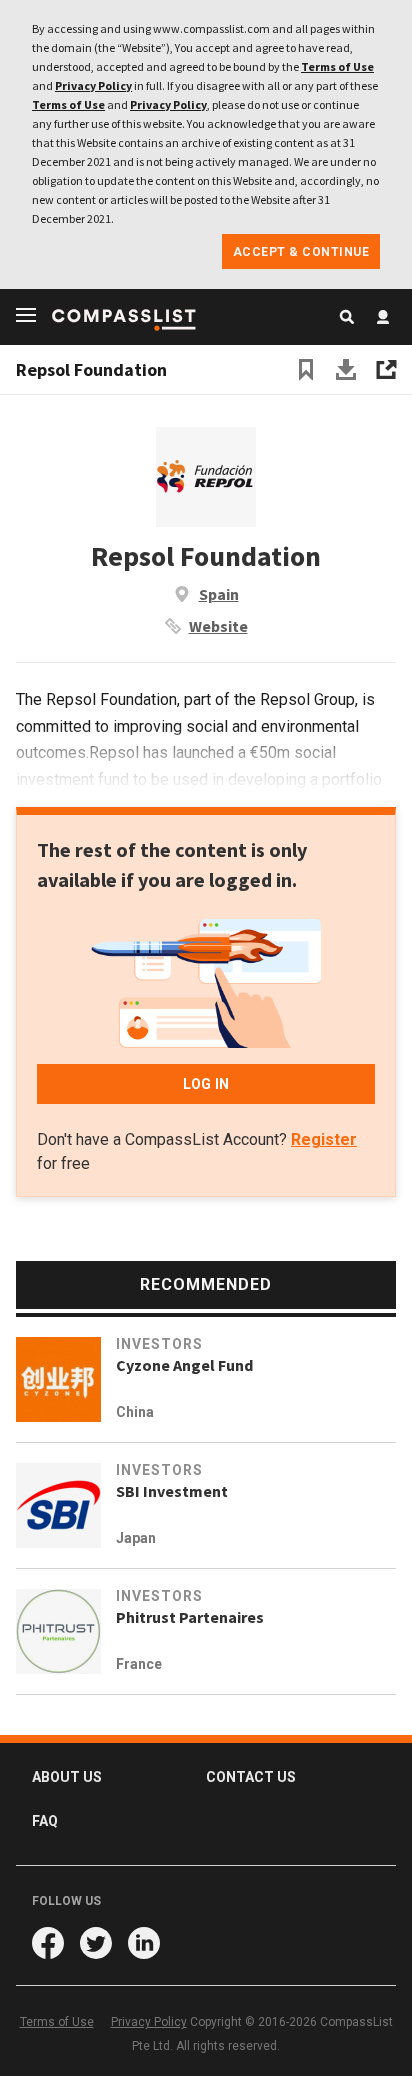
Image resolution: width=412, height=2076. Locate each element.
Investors (159, 1344)
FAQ (45, 1821)
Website (218, 626)
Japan (136, 1538)
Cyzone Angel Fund (184, 1365)
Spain (219, 594)
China (135, 1412)
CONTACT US (251, 1777)
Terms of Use (337, 66)
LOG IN (206, 1084)
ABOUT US (67, 1777)
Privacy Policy (93, 85)
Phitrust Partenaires (190, 1617)
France (139, 1664)
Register (324, 1139)
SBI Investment (172, 1491)
